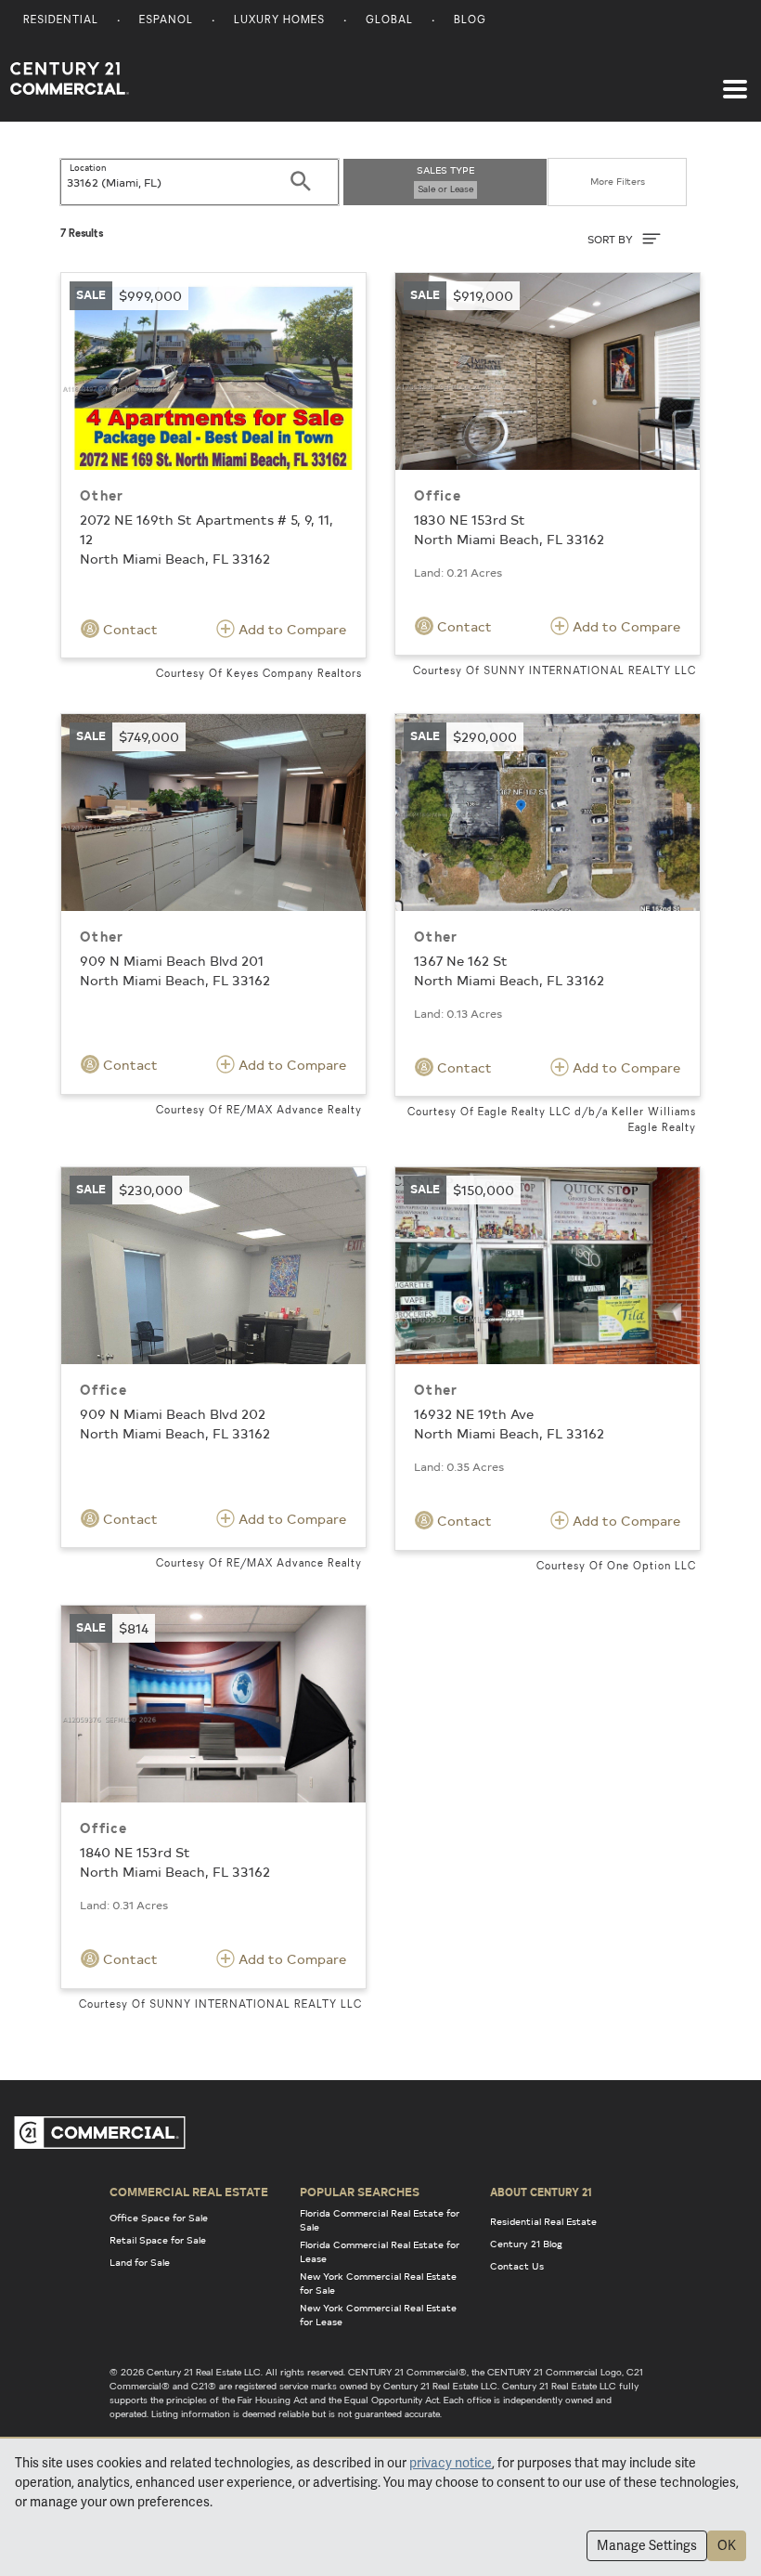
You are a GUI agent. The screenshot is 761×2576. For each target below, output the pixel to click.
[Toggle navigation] (735, 80)
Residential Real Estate (543, 2221)
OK (727, 2545)
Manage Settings (647, 2545)
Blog (470, 21)
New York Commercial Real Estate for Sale (378, 2283)
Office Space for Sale (159, 2218)
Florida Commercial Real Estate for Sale (380, 2220)
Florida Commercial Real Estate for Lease (380, 2251)
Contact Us (517, 2266)
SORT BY (612, 239)
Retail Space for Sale (158, 2240)
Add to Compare (290, 629)
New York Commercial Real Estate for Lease (378, 2315)
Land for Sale (140, 2262)
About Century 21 (541, 2192)
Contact (129, 629)
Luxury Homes (279, 21)
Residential (61, 21)
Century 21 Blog (526, 2244)
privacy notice (451, 2463)
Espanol (166, 21)
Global (389, 21)
